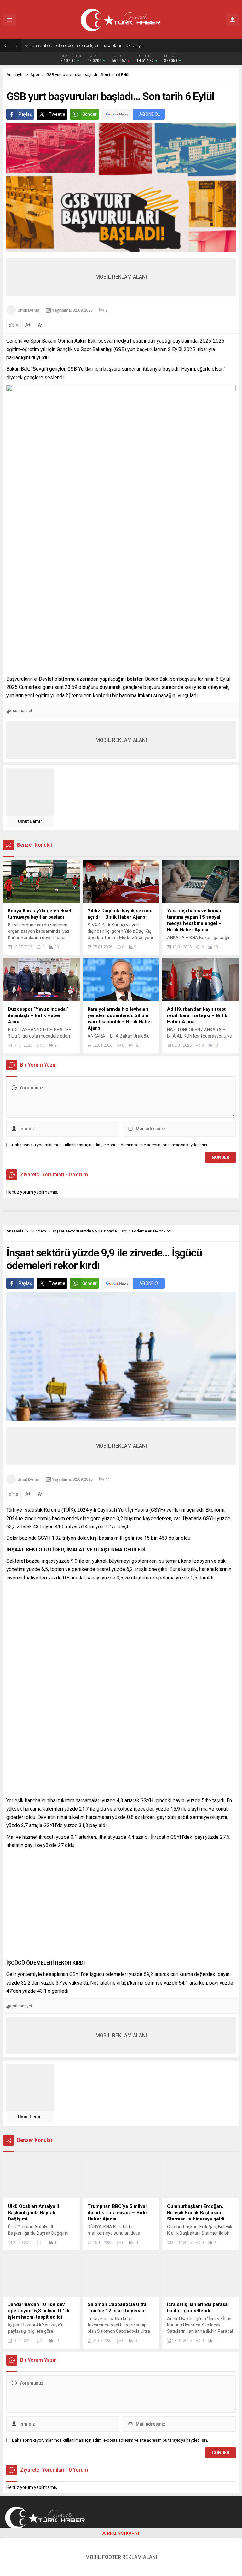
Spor (35, 75)
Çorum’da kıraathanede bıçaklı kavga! (64, 46)
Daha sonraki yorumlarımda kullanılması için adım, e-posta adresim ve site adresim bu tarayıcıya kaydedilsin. (110, 1145)
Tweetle (57, 114)
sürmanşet (23, 711)
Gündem (38, 1231)
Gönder (89, 114)
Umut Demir (28, 310)
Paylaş (25, 114)
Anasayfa (15, 75)
